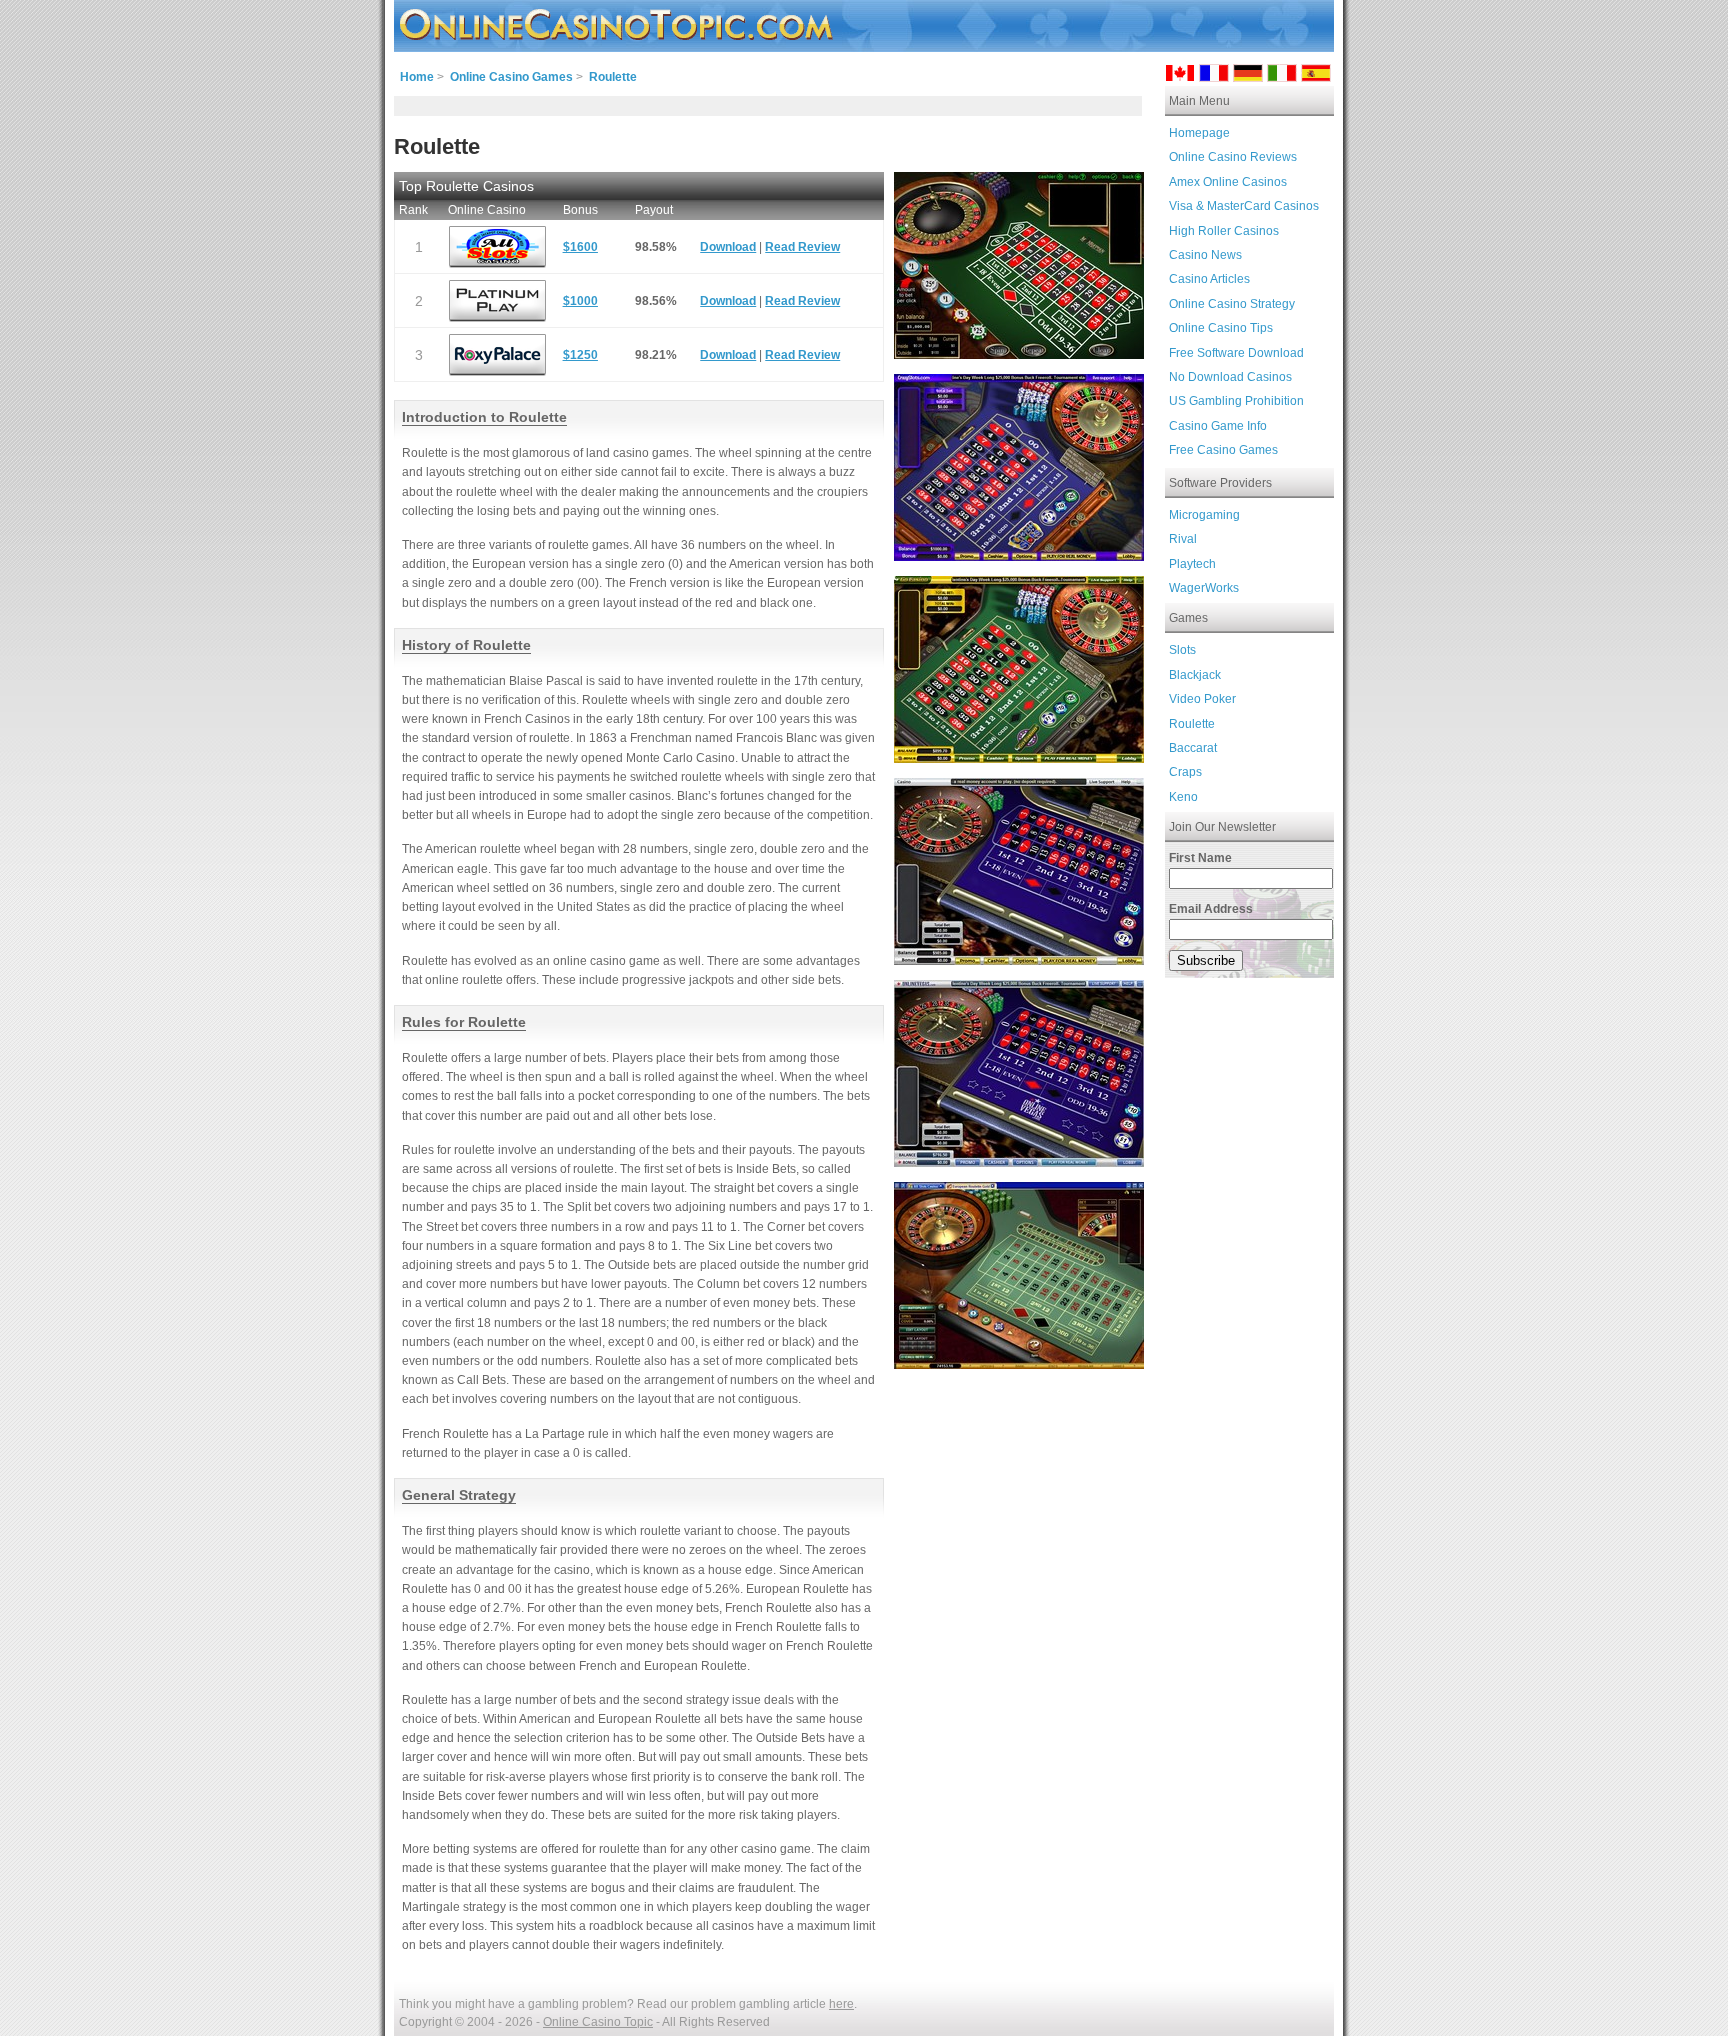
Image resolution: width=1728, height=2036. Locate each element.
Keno (1183, 797)
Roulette (1192, 724)
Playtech (1192, 564)
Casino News (1205, 255)
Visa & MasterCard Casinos (1244, 206)
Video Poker (1202, 699)
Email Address (1211, 909)
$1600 (580, 247)
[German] (1248, 76)
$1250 (580, 355)
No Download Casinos (1230, 377)
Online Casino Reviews (1233, 157)
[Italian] (1282, 76)
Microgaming (1204, 515)
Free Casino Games (1223, 450)
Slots (1182, 650)
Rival (1183, 539)
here (841, 2004)
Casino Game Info (1218, 426)
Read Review (802, 247)
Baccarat (1193, 748)
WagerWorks (1204, 588)
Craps (1185, 772)
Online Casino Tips (1221, 328)
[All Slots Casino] (497, 246)
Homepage (1199, 133)
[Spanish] (1316, 76)
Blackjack (1195, 675)
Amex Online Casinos (1228, 182)
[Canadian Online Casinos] (1180, 76)
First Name (1200, 858)
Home (417, 77)
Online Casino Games (511, 77)
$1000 (580, 301)
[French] (1214, 76)
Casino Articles (1209, 279)
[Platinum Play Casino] (497, 300)
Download (728, 247)
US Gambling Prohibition (1236, 401)
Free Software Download (1236, 353)
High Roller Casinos (1224, 231)
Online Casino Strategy (1232, 304)
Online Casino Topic (598, 2022)
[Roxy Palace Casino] (497, 354)
